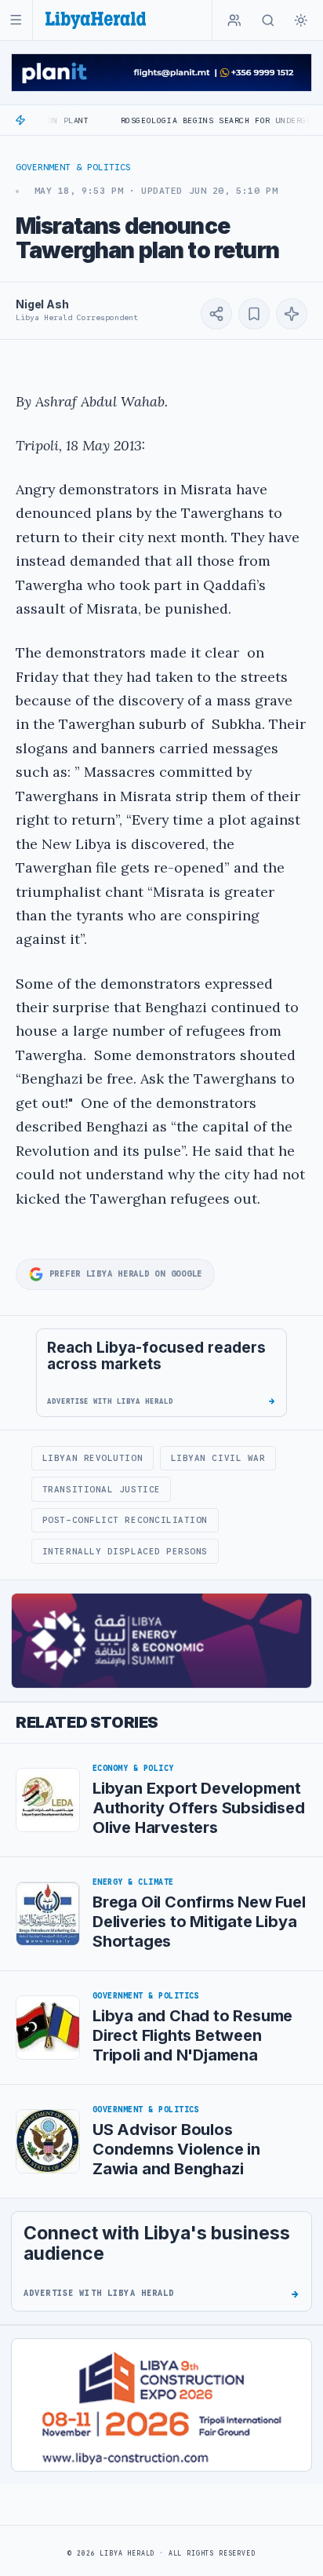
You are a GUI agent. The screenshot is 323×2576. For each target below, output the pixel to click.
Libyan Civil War (218, 1458)
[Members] (234, 20)
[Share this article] (216, 314)
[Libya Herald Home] (96, 20)
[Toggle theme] (301, 20)
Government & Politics (73, 167)
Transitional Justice (102, 1489)
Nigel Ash (42, 304)
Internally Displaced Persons (125, 1551)
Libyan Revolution (93, 1458)
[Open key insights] (292, 314)
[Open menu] (16, 20)
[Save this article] (254, 314)
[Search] (268, 20)
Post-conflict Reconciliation (125, 1520)
